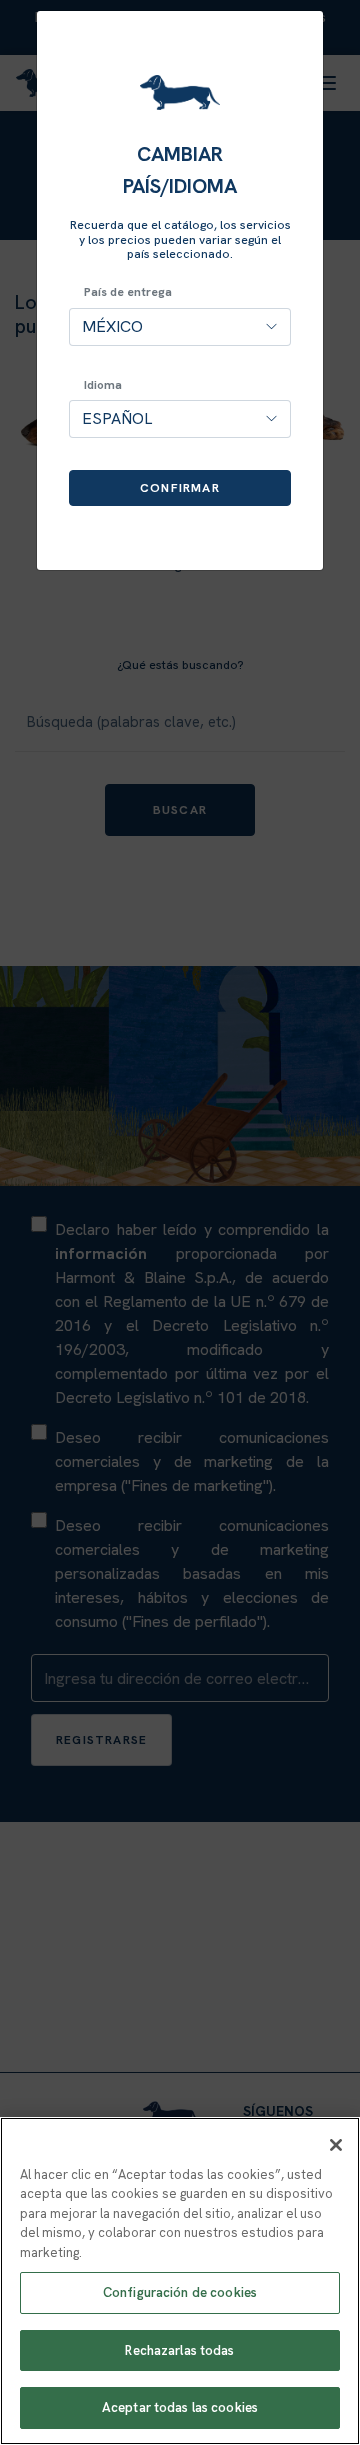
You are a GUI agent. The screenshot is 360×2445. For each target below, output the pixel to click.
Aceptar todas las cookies (180, 2407)
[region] (180, 2281)
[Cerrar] (336, 2145)
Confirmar (180, 488)
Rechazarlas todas (179, 2350)
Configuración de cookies (180, 2292)
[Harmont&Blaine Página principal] (180, 92)
